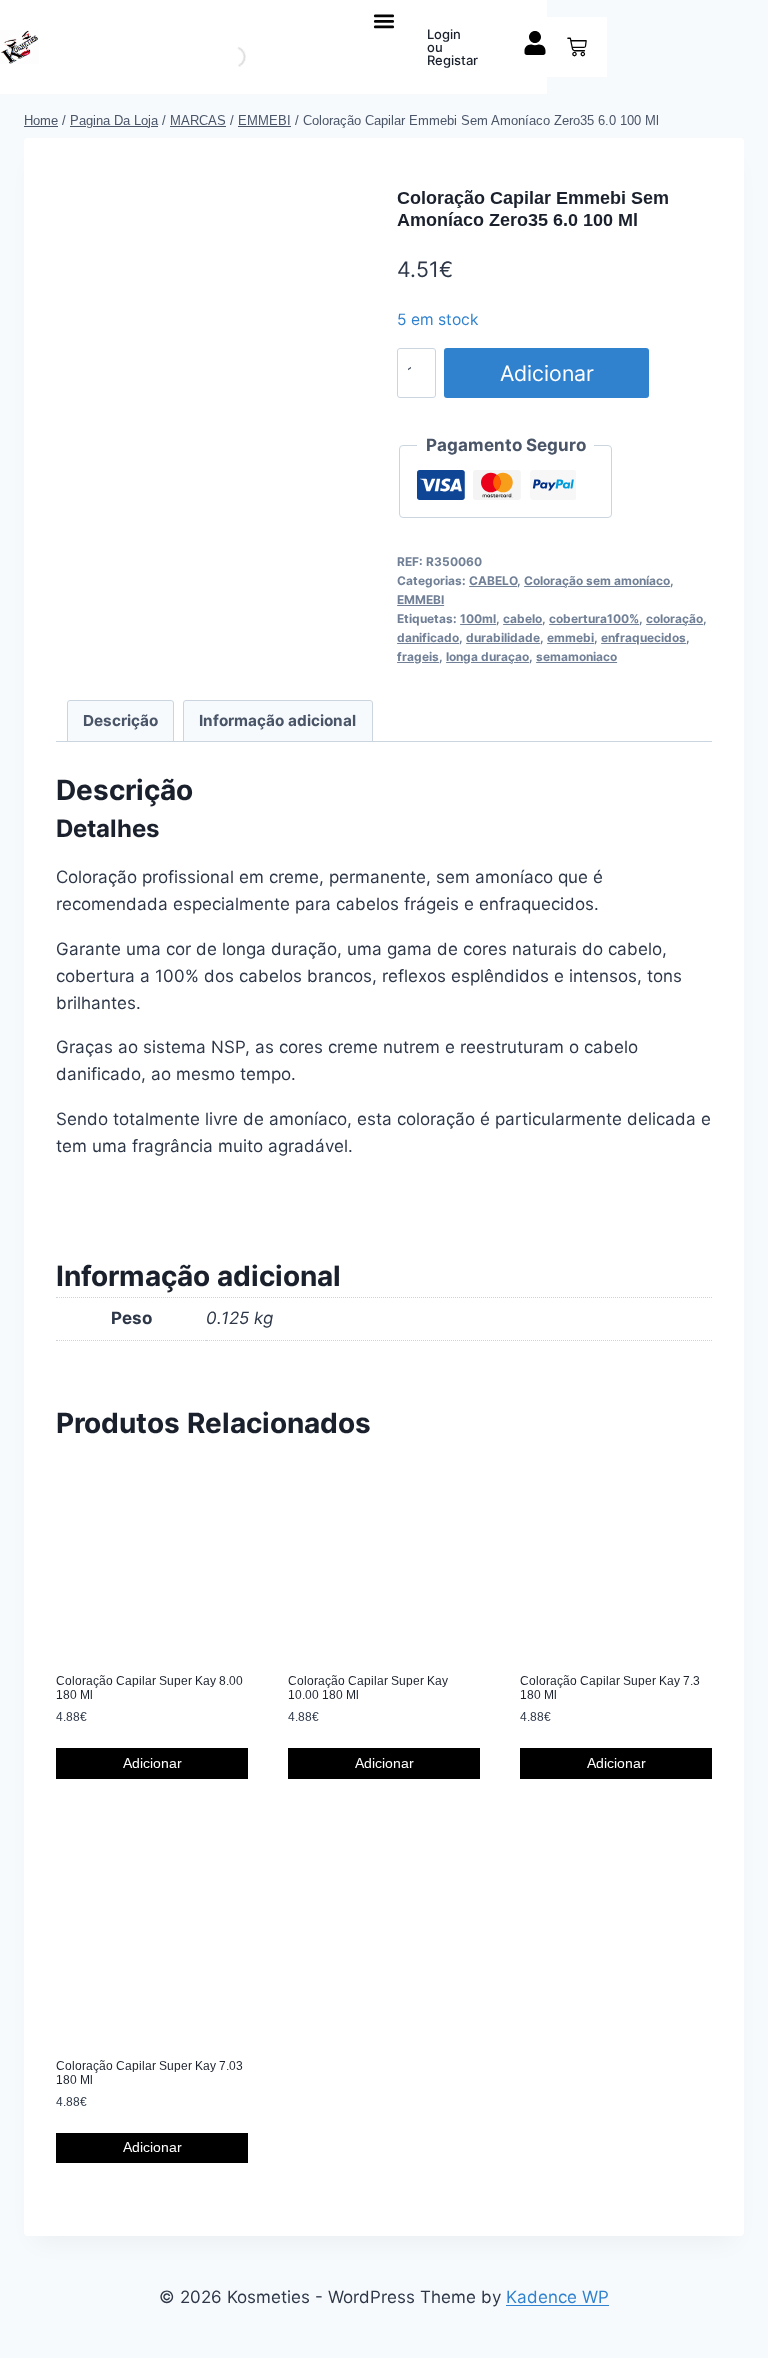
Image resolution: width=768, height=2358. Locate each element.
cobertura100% (594, 618)
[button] (384, 20)
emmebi (570, 637)
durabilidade (503, 637)
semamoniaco (576, 656)
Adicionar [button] (152, 1763)
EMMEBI (420, 599)
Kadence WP (557, 2297)
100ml (478, 618)
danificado (428, 637)
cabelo (522, 618)
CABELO (493, 580)
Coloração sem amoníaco (597, 580)
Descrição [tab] (120, 720)
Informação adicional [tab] (277, 720)
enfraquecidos (643, 637)
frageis (418, 656)
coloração (674, 618)
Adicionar (547, 373)
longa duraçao (487, 656)
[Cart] (577, 47)
